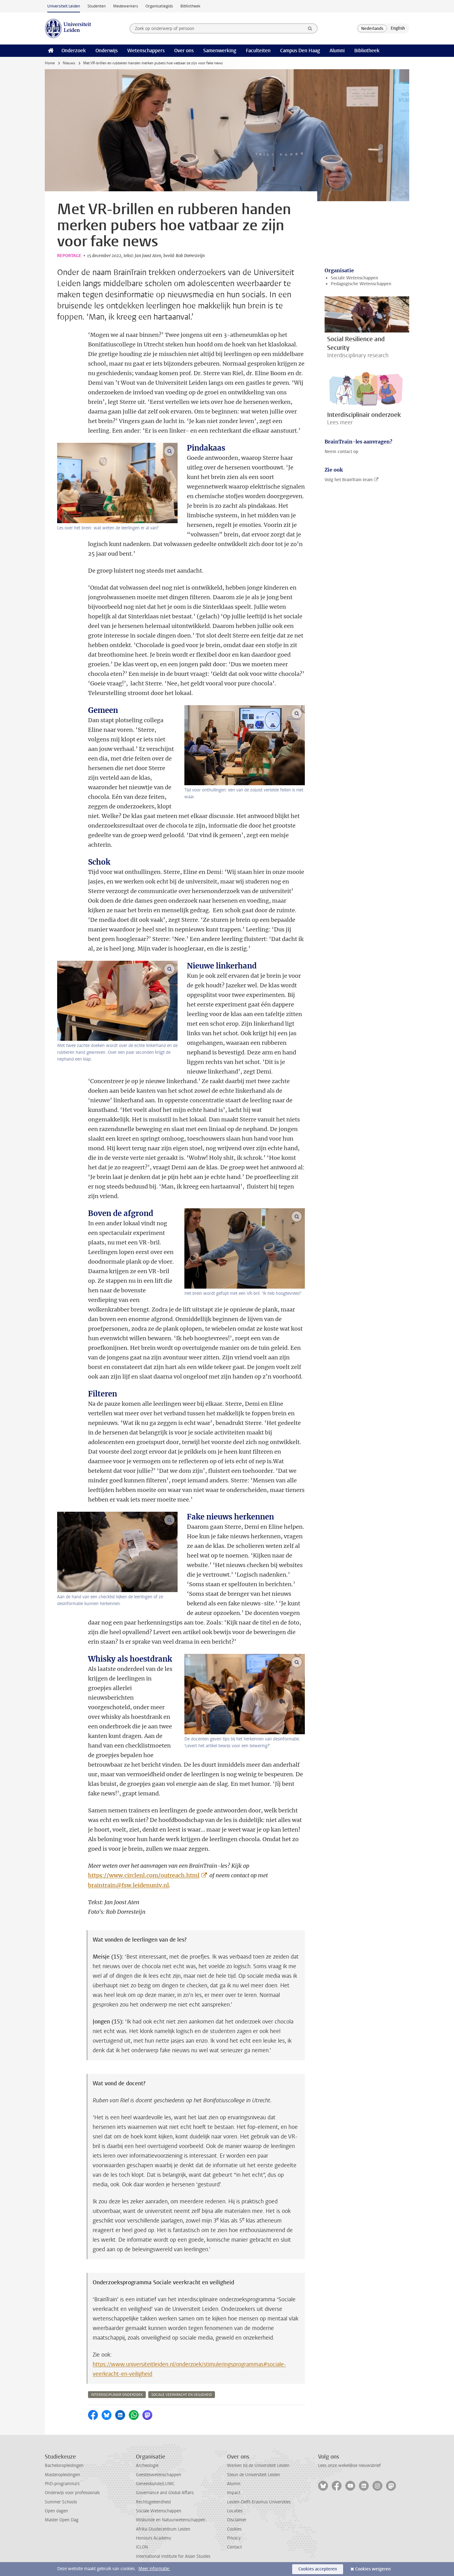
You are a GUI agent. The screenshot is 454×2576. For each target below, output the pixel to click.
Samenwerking (220, 51)
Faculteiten (258, 51)
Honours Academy (153, 2538)
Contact (234, 2547)
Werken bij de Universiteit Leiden (258, 2466)
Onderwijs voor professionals (72, 2493)
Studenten (97, 6)
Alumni (337, 51)
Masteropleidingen (62, 2475)
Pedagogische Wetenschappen (361, 284)
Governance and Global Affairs (165, 2493)
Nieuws (69, 63)
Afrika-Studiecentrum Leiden (163, 2529)
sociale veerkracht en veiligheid (182, 2395)
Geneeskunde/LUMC (155, 2484)
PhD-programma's (62, 2484)
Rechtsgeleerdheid (153, 2502)
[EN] (398, 28)
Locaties (235, 2511)
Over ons (184, 51)
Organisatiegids (159, 6)
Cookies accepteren (318, 2569)
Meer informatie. (154, 2569)
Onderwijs (107, 51)
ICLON (142, 2547)
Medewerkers (126, 6)
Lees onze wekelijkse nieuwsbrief (349, 2466)
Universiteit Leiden (64, 6)
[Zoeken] (310, 28)
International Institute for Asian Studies (173, 2556)
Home (50, 63)
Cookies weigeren (373, 2569)
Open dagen (56, 2511)
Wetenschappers (146, 51)
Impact (234, 2493)
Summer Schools (61, 2502)
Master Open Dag (62, 2520)
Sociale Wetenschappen (354, 278)
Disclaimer (237, 2520)
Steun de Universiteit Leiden (254, 2475)
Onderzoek (74, 51)
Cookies (234, 2529)
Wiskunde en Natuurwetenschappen (171, 2520)
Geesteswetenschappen (158, 2475)
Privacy (234, 2538)
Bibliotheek (190, 6)
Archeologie (147, 2466)
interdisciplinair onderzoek (117, 2395)
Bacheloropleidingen (64, 2466)
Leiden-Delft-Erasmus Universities (259, 2502)
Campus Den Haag (300, 51)
